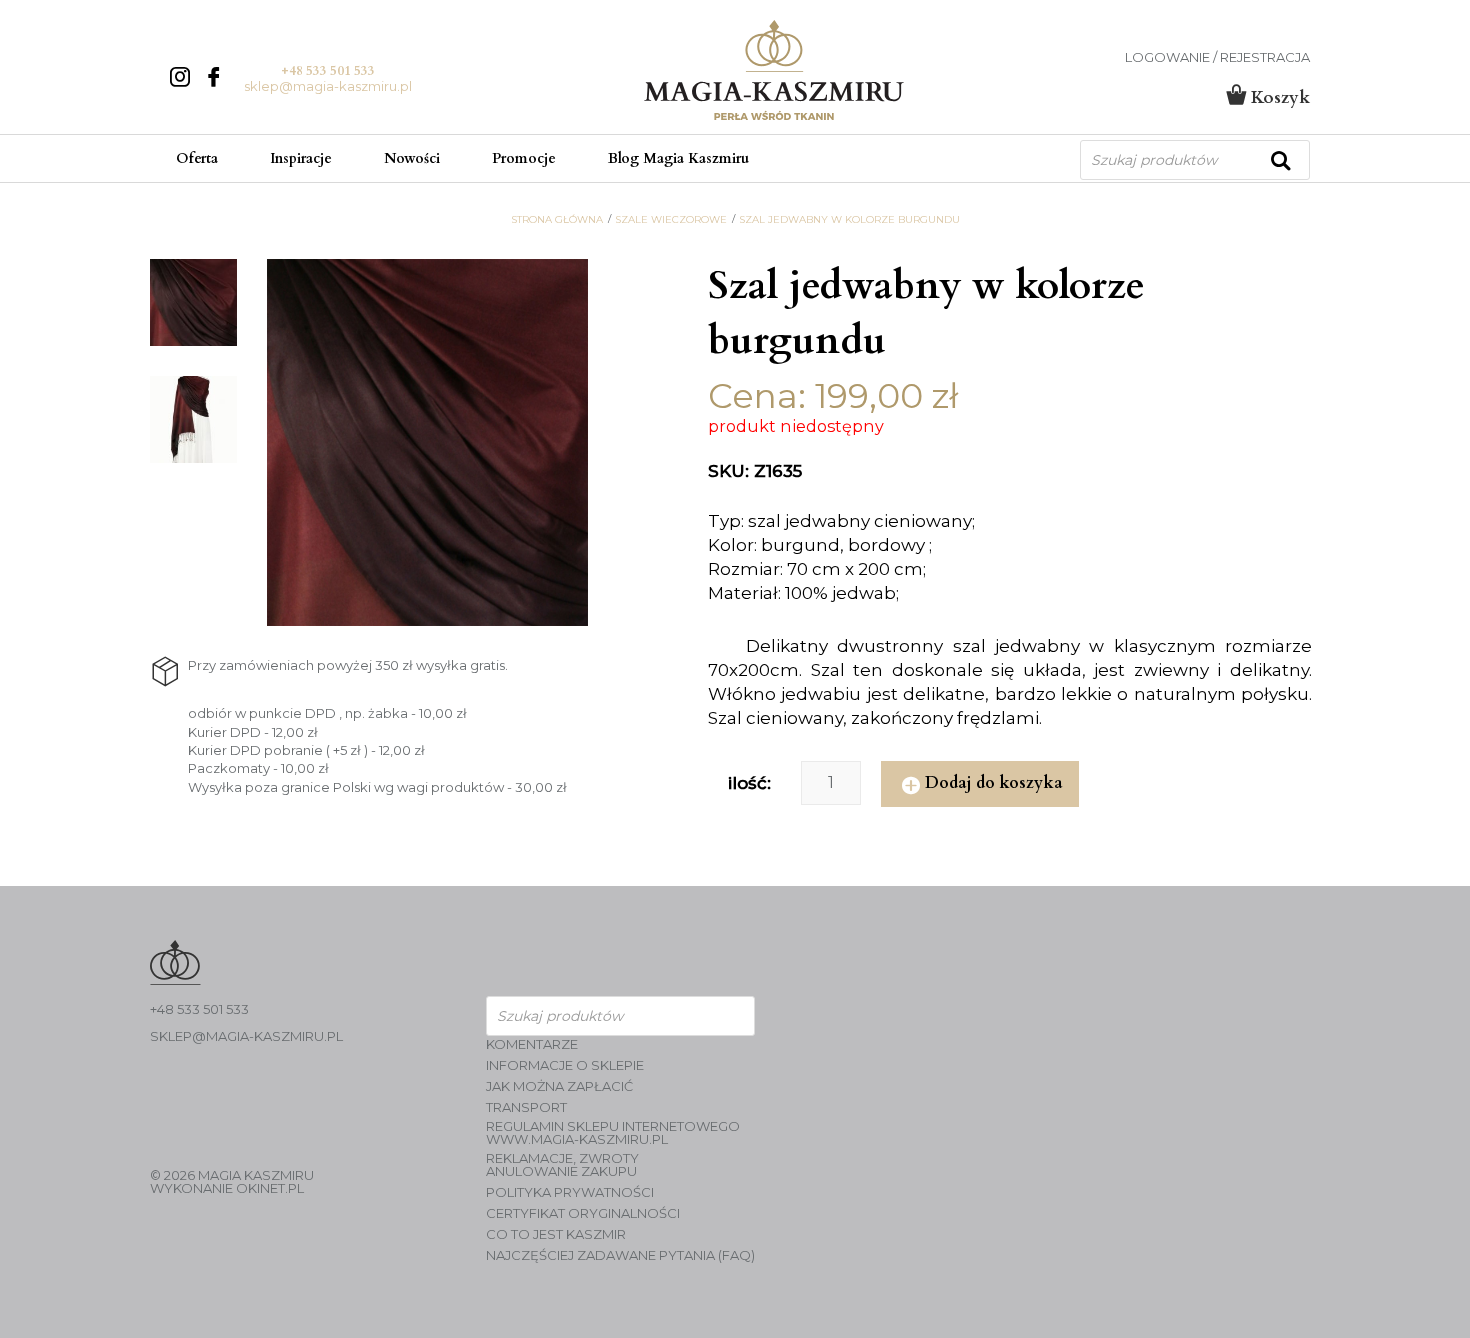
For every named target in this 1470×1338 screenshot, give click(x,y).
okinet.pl (270, 1188)
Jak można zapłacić (559, 1086)
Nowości (412, 158)
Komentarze (532, 1044)
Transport (526, 1107)
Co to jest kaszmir (556, 1234)
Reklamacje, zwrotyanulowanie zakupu (562, 1165)
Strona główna (557, 220)
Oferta (197, 158)
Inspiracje (301, 158)
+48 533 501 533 (328, 71)
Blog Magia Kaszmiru (678, 158)
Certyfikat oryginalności (583, 1213)
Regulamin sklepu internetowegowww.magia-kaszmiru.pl (613, 1133)
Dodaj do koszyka (994, 783)
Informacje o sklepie (565, 1065)
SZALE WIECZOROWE (671, 220)
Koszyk (1278, 97)
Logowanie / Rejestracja (1217, 57)
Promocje (524, 158)
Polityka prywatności (570, 1192)
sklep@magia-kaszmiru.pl (328, 86)
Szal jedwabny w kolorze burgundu (849, 220)
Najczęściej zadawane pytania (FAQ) (620, 1255)
